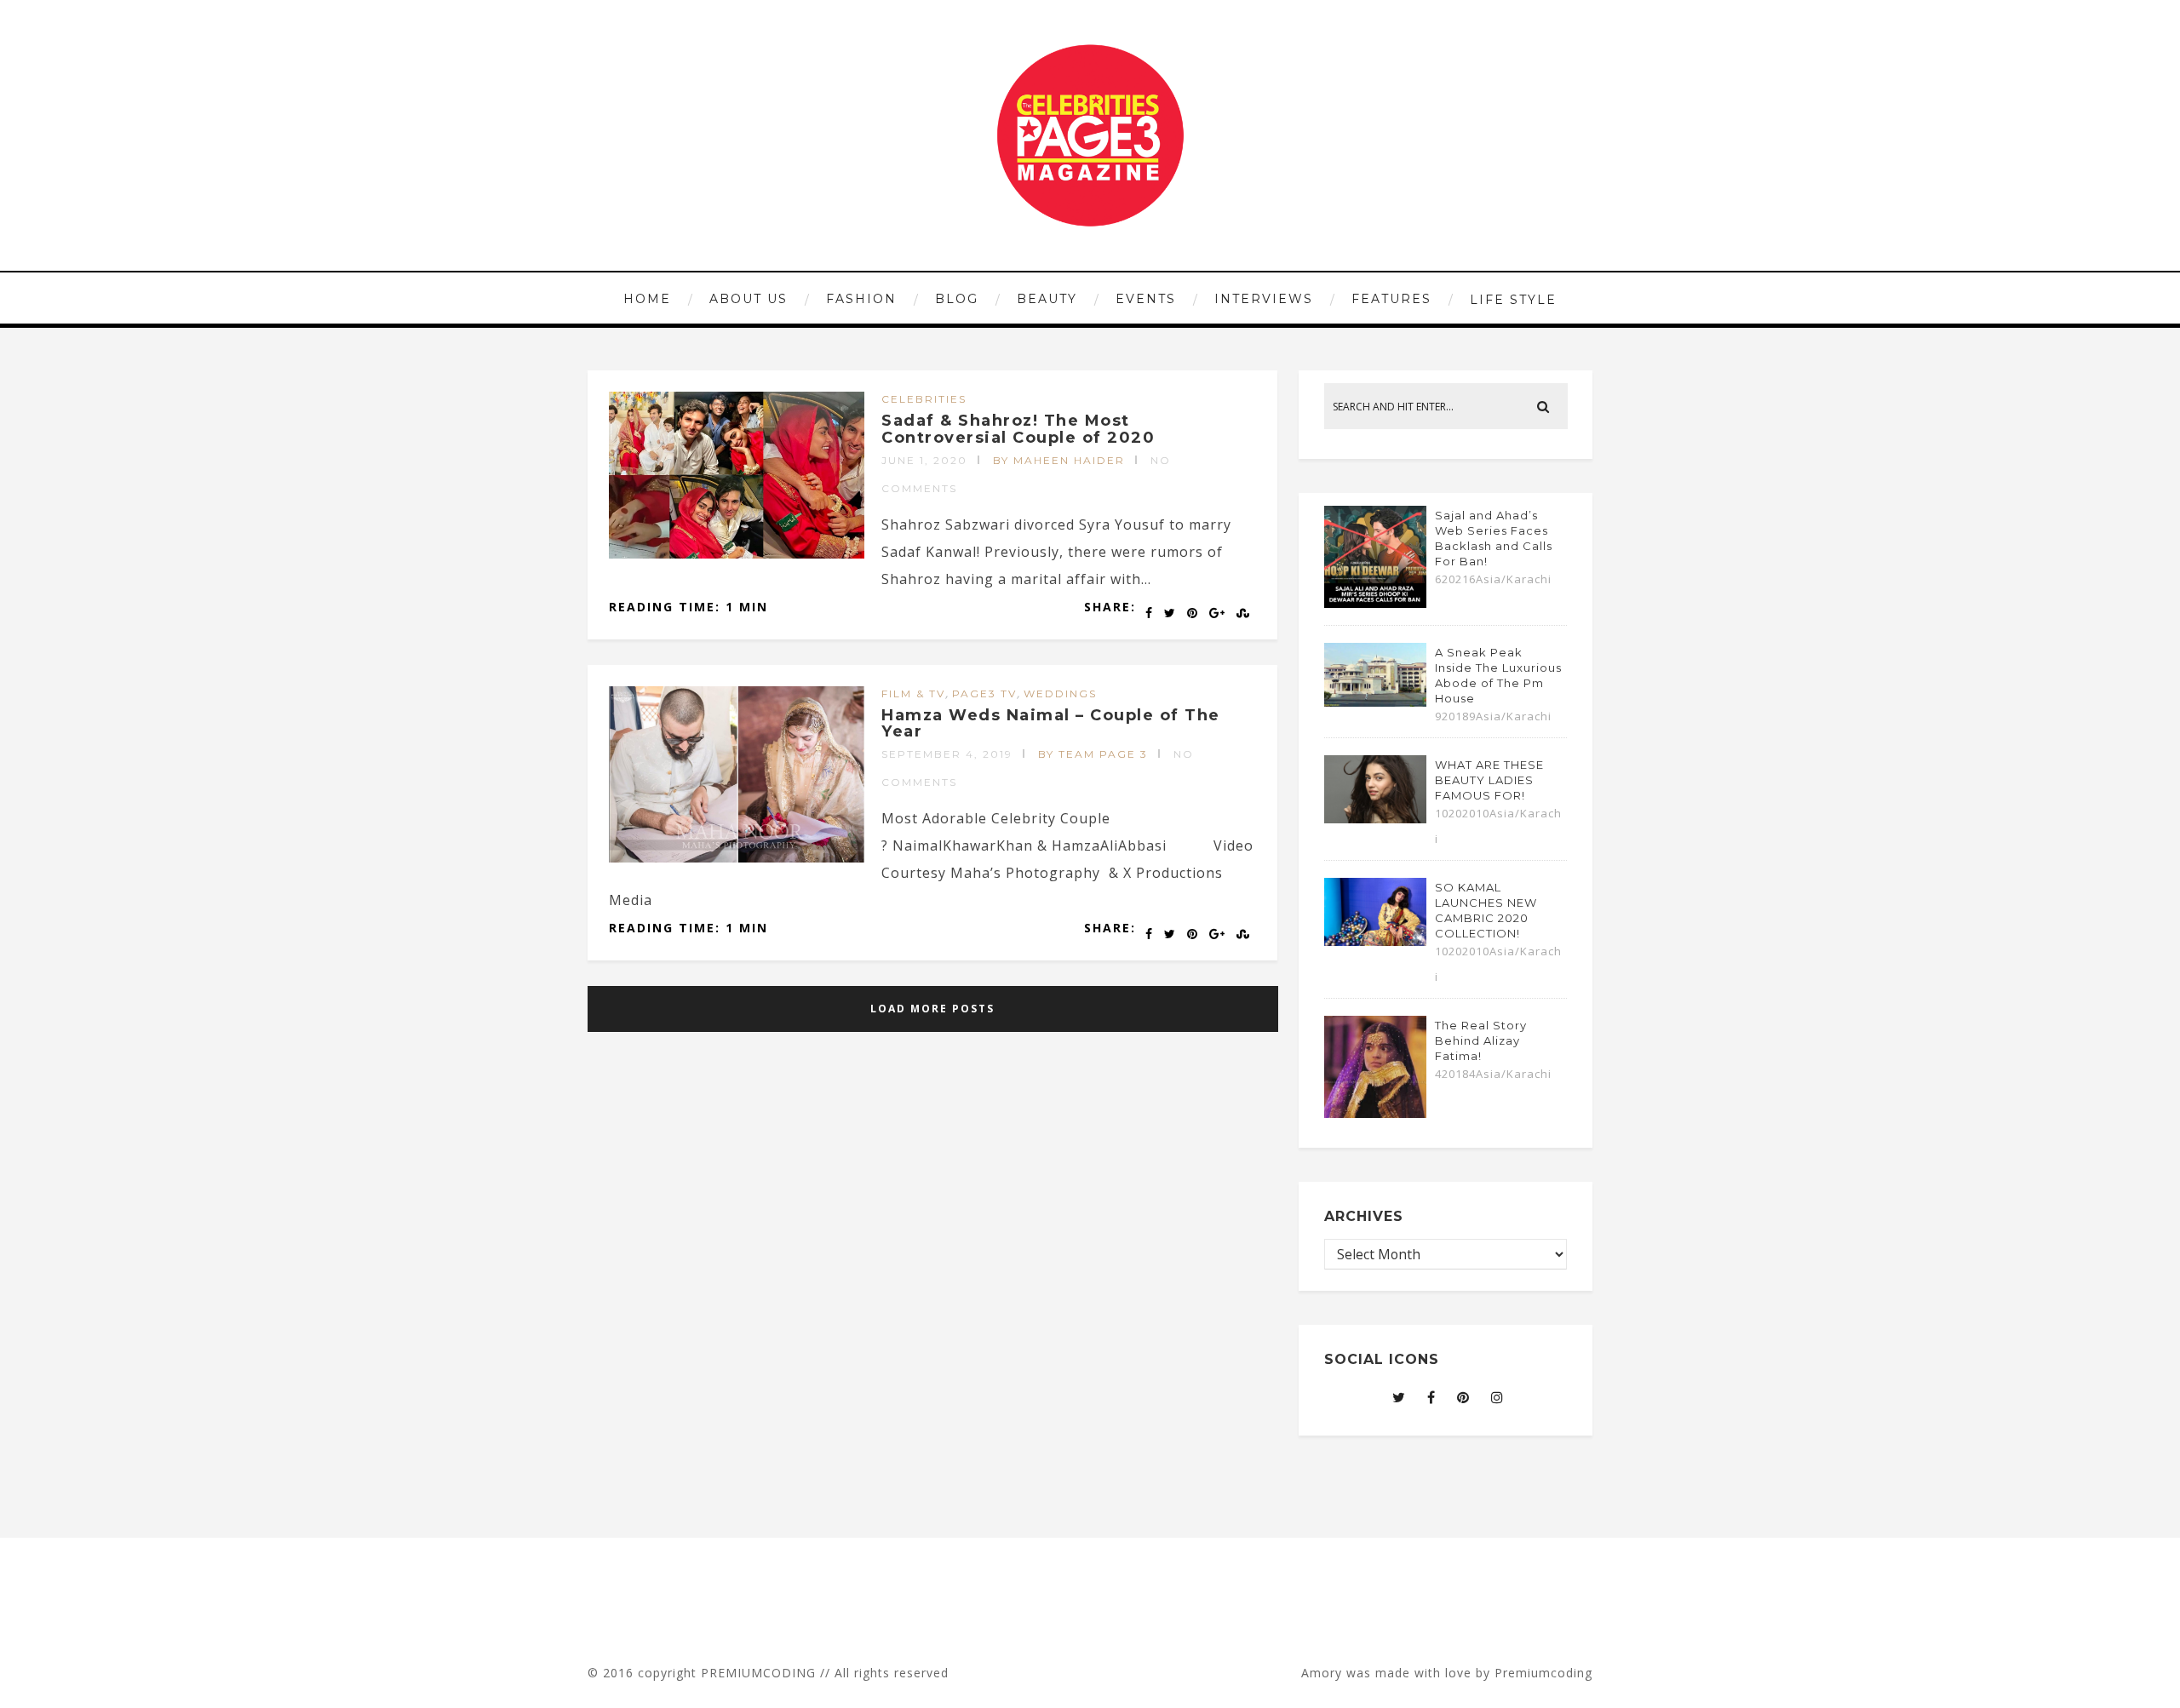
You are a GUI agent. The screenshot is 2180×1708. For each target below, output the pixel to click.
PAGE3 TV (984, 694)
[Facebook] (1431, 1397)
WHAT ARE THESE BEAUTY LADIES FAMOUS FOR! (1489, 780)
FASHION (861, 299)
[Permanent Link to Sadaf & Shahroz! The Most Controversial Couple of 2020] (737, 553)
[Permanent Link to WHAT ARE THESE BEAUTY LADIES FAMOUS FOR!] (1375, 818)
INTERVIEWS (1264, 299)
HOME (647, 299)
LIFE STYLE (1513, 300)
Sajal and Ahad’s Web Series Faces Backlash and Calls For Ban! (1494, 538)
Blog (957, 299)
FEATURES (1391, 299)
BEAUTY (1047, 299)
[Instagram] (1497, 1397)
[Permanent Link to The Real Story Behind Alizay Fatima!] (1375, 1113)
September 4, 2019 (947, 754)
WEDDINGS (1060, 694)
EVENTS (1146, 299)
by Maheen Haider (1059, 460)
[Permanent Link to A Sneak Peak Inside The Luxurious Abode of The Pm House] (1375, 702)
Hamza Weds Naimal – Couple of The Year (1051, 724)
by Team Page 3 (1093, 754)
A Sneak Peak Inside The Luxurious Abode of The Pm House (1498, 675)
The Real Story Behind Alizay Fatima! (1481, 1040)
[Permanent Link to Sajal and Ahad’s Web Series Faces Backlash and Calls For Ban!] (1375, 603)
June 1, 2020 (924, 460)
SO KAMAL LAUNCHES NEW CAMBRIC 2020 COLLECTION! (1486, 910)
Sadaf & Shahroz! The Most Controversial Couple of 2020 (1018, 429)
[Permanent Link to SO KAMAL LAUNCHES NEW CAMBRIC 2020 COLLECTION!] (1375, 941)
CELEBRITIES (924, 399)
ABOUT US (749, 299)
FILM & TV (913, 694)
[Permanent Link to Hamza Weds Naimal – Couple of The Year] (737, 857)
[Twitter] (1399, 1397)
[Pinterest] (1463, 1397)
